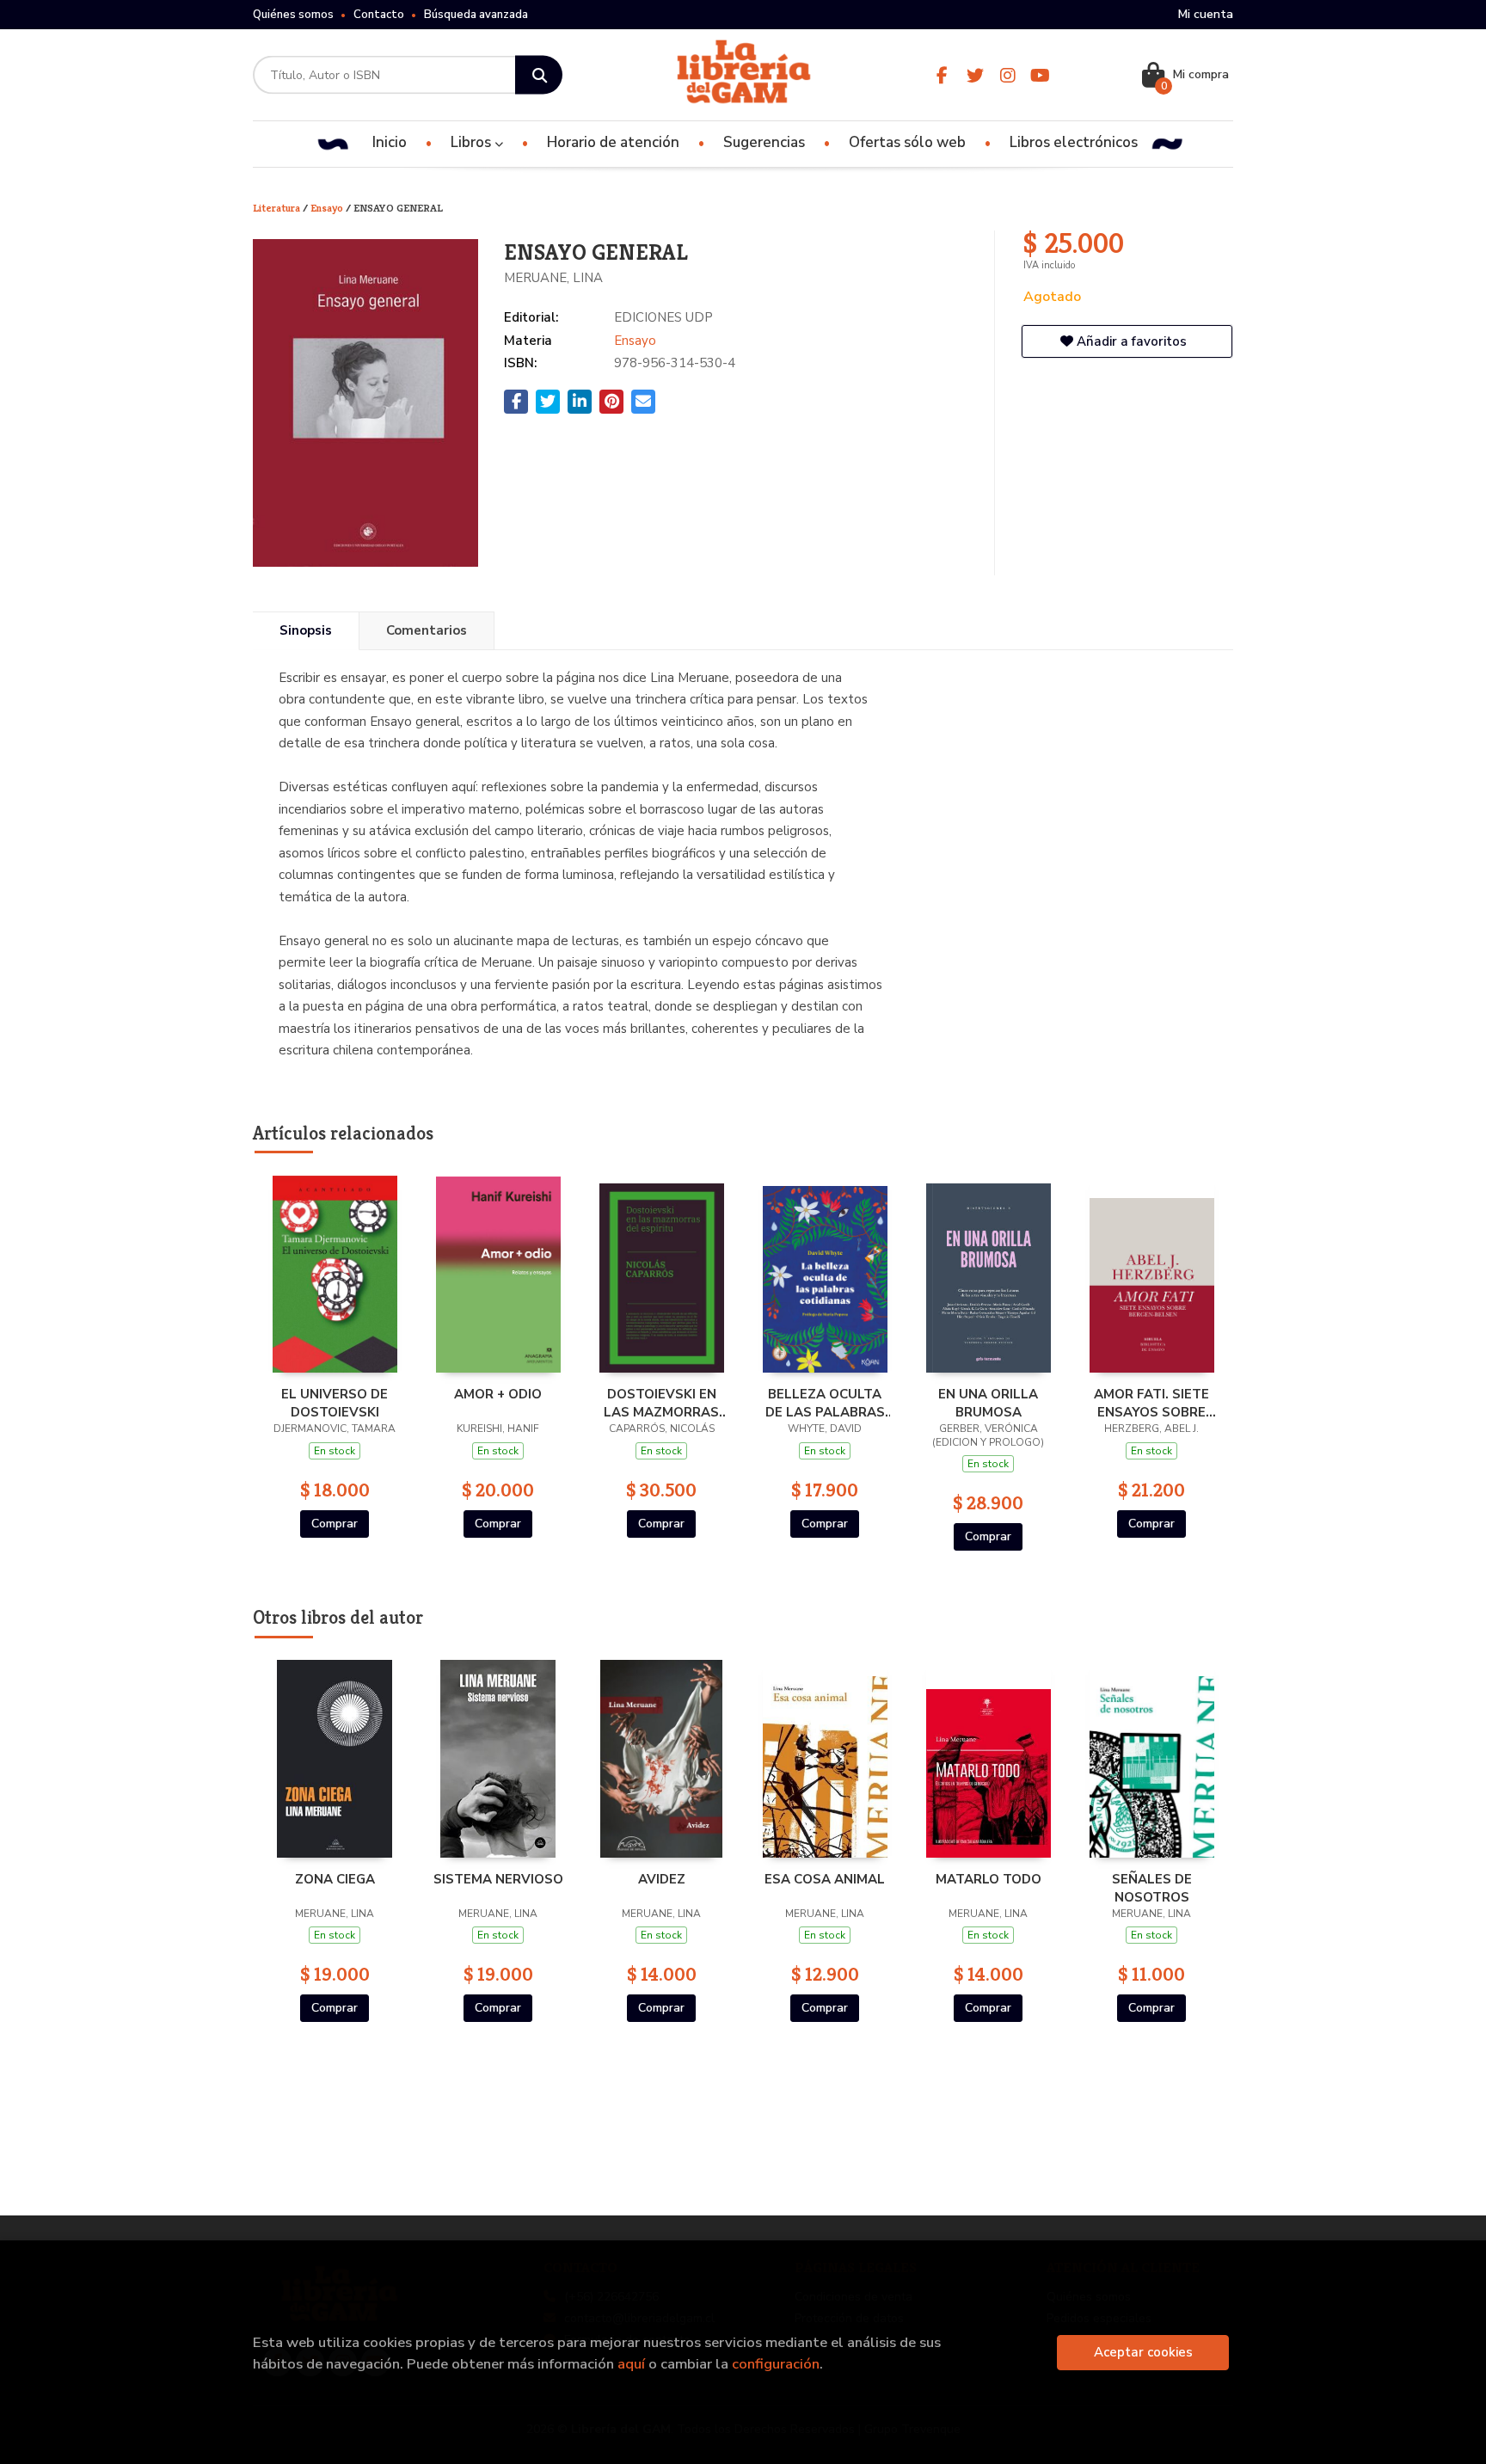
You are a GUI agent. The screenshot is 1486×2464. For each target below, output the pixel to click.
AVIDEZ (662, 1879)
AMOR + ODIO (498, 1394)
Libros (473, 142)
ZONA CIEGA (335, 1879)
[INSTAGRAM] (1007, 75)
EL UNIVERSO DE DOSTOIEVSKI (335, 1403)
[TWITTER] (975, 75)
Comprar (335, 1524)
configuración (776, 2364)
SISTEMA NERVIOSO (498, 1879)
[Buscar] (539, 75)
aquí (631, 2364)
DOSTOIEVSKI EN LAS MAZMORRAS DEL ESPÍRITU (661, 1403)
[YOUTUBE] (1040, 75)
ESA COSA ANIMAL (825, 1879)
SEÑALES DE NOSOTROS (1152, 1888)
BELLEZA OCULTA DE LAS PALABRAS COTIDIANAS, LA (825, 1403)
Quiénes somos (293, 15)
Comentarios (427, 630)
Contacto (379, 15)
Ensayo (328, 208)
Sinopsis (306, 630)
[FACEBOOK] (942, 75)
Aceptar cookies (1143, 2352)
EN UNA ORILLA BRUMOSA (988, 1403)
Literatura (278, 208)
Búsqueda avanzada (476, 15)
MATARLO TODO (989, 1879)
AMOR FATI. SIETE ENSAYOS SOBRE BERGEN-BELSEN (1151, 1403)
